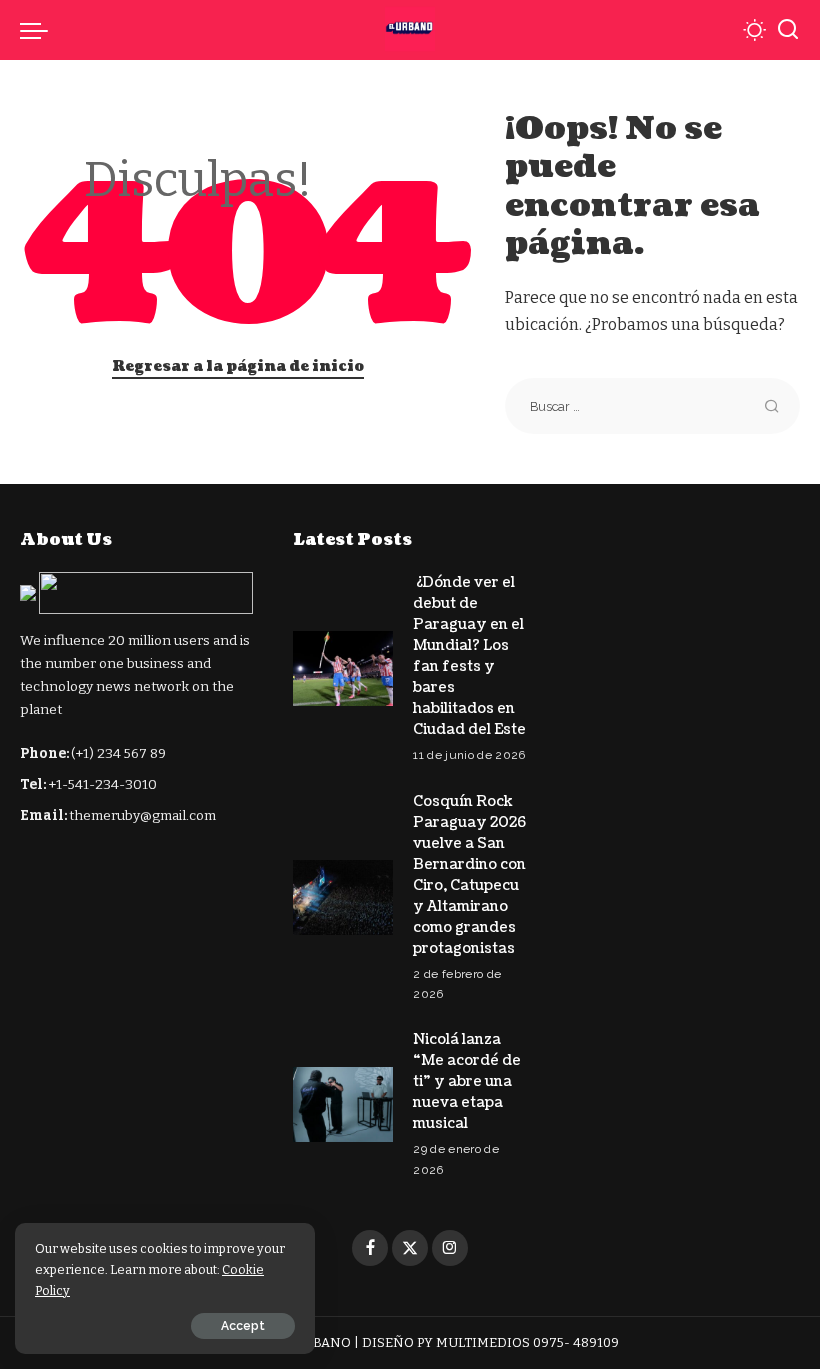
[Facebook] (370, 1248)
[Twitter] (410, 1248)
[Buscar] (788, 30)
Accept (243, 1326)
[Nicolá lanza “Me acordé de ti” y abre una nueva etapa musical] (343, 1104)
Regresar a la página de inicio (238, 366)
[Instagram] (450, 1248)
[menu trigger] (39, 30)
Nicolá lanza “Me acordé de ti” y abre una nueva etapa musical (467, 1081)
